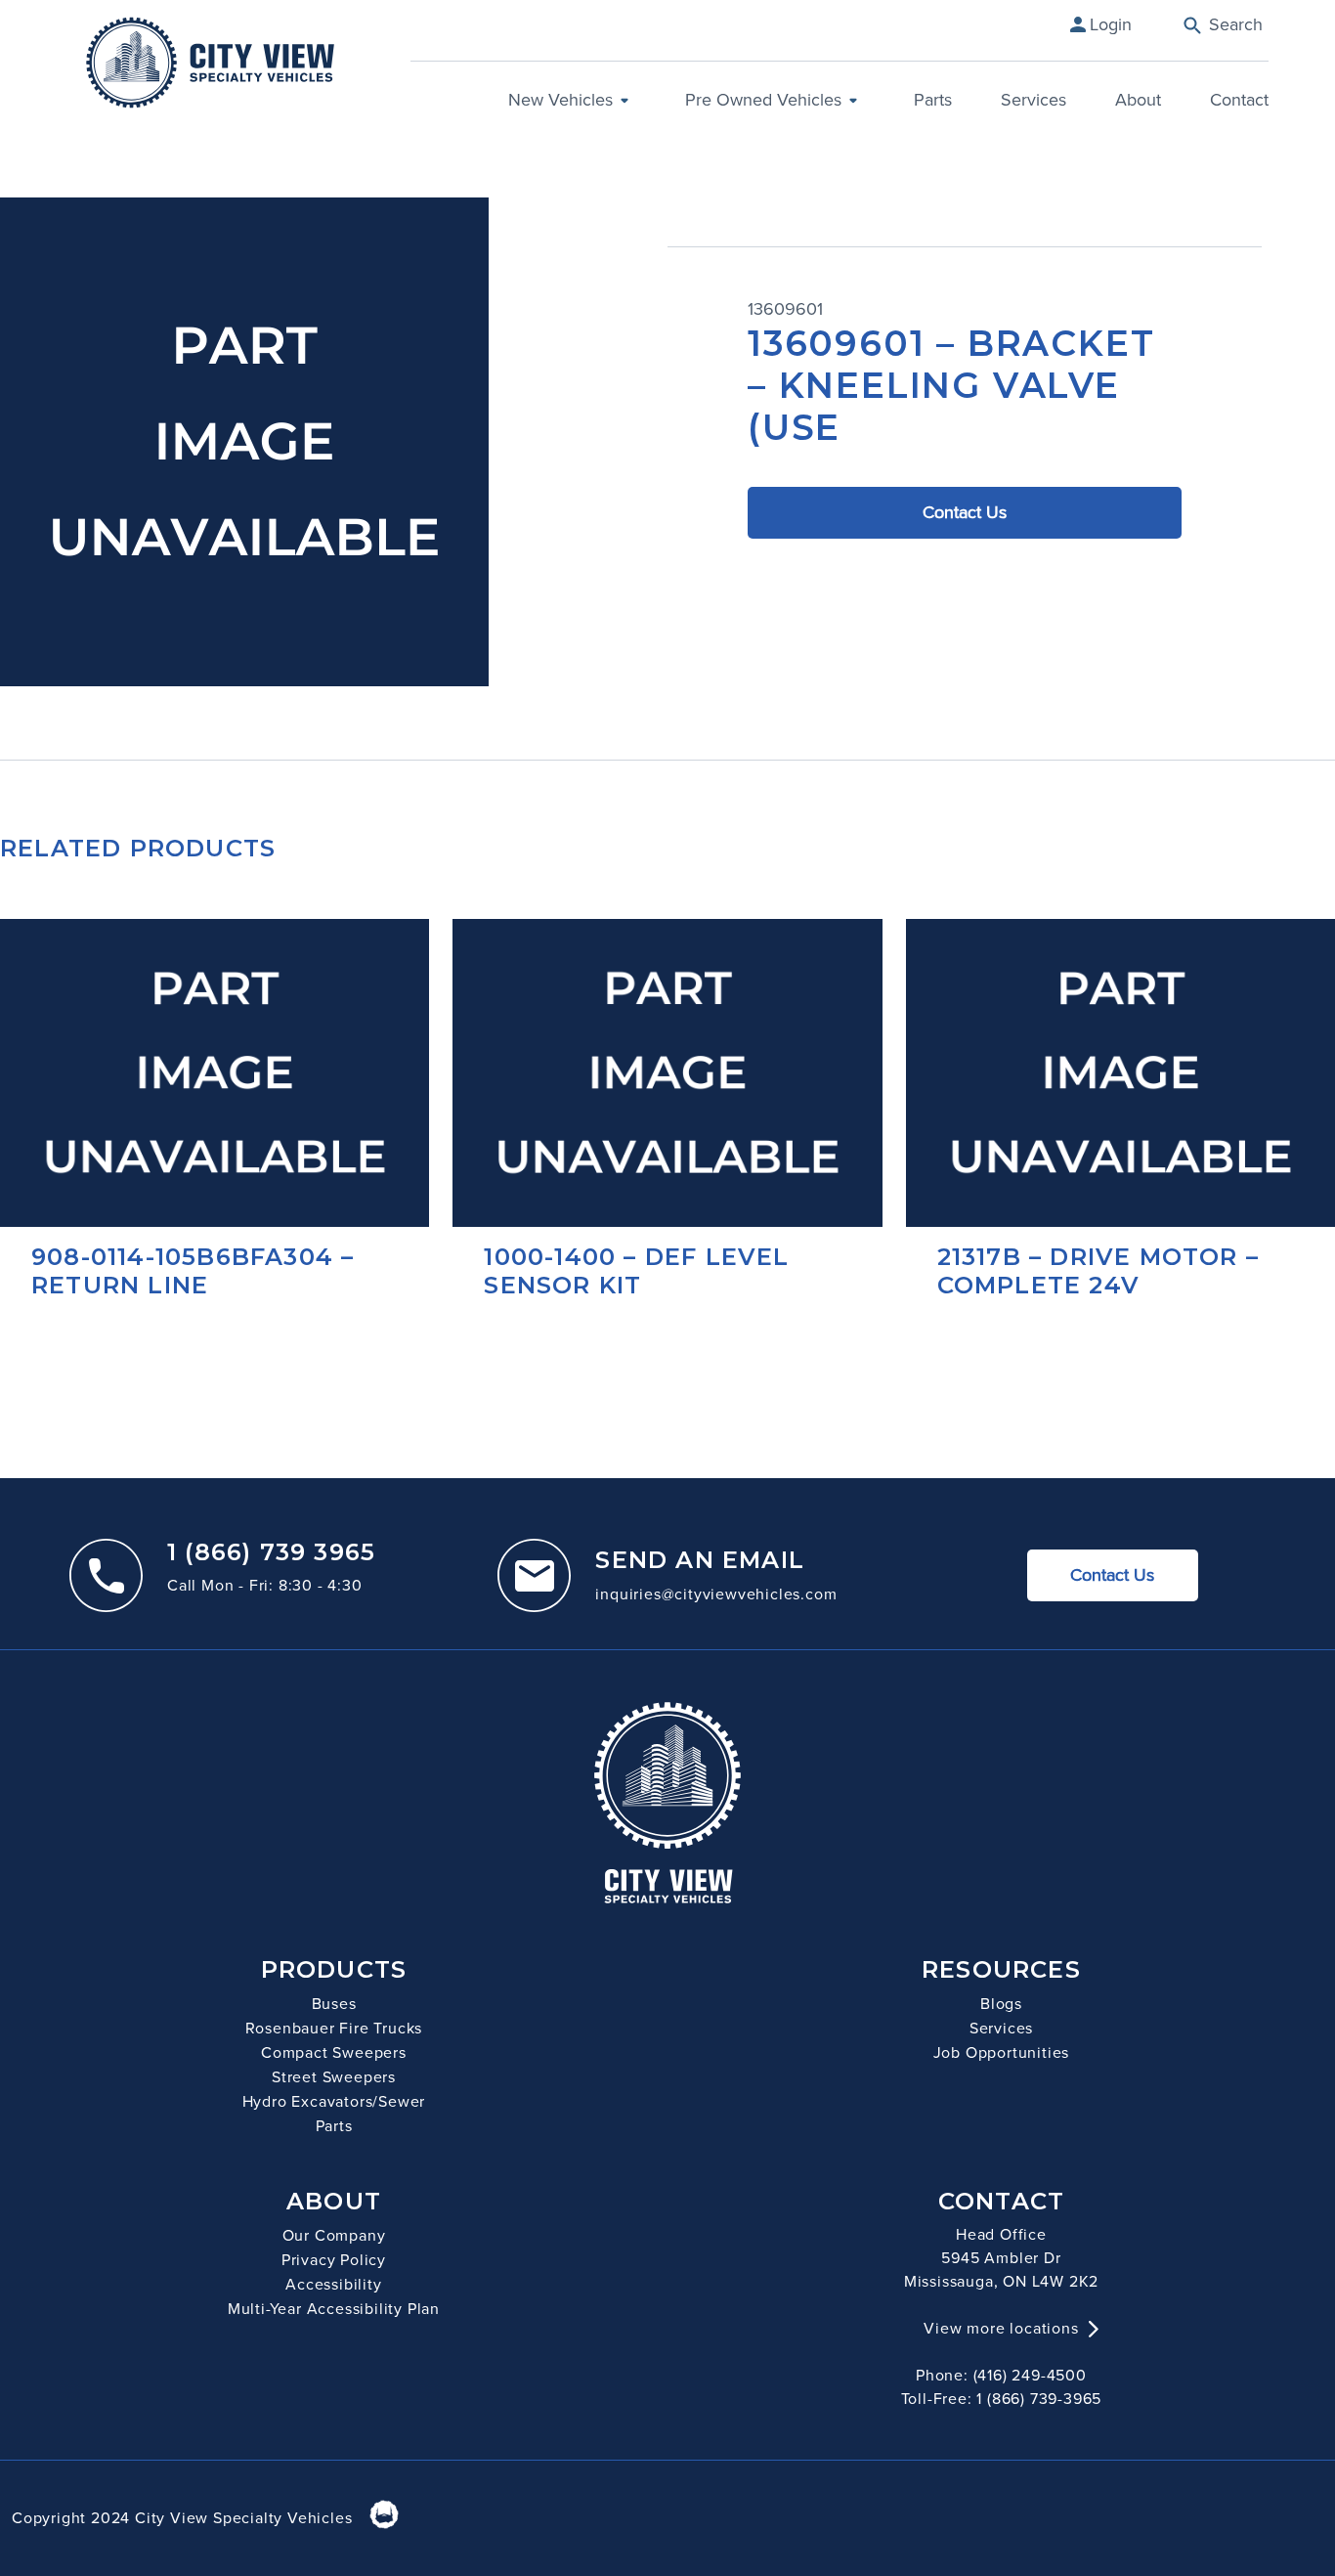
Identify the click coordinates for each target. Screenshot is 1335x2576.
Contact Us (965, 512)
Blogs (1001, 2004)
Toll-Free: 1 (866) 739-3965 (1002, 2399)
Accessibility (333, 2284)
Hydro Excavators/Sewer (334, 2101)
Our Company (334, 2235)
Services (1034, 100)
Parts (933, 100)
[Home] (210, 63)
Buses (334, 2004)
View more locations (1001, 2328)
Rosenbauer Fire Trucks (334, 2028)
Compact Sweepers (334, 2052)
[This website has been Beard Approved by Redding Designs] (384, 2517)
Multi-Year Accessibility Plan (334, 2309)
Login (1111, 24)
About (1138, 100)
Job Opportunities (1002, 2052)
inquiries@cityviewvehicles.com (716, 1594)
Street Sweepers (334, 2077)
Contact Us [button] (1112, 1575)
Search (1233, 24)
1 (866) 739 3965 (271, 1552)
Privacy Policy (334, 2260)
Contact (1239, 100)
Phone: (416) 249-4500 (1001, 2375)
